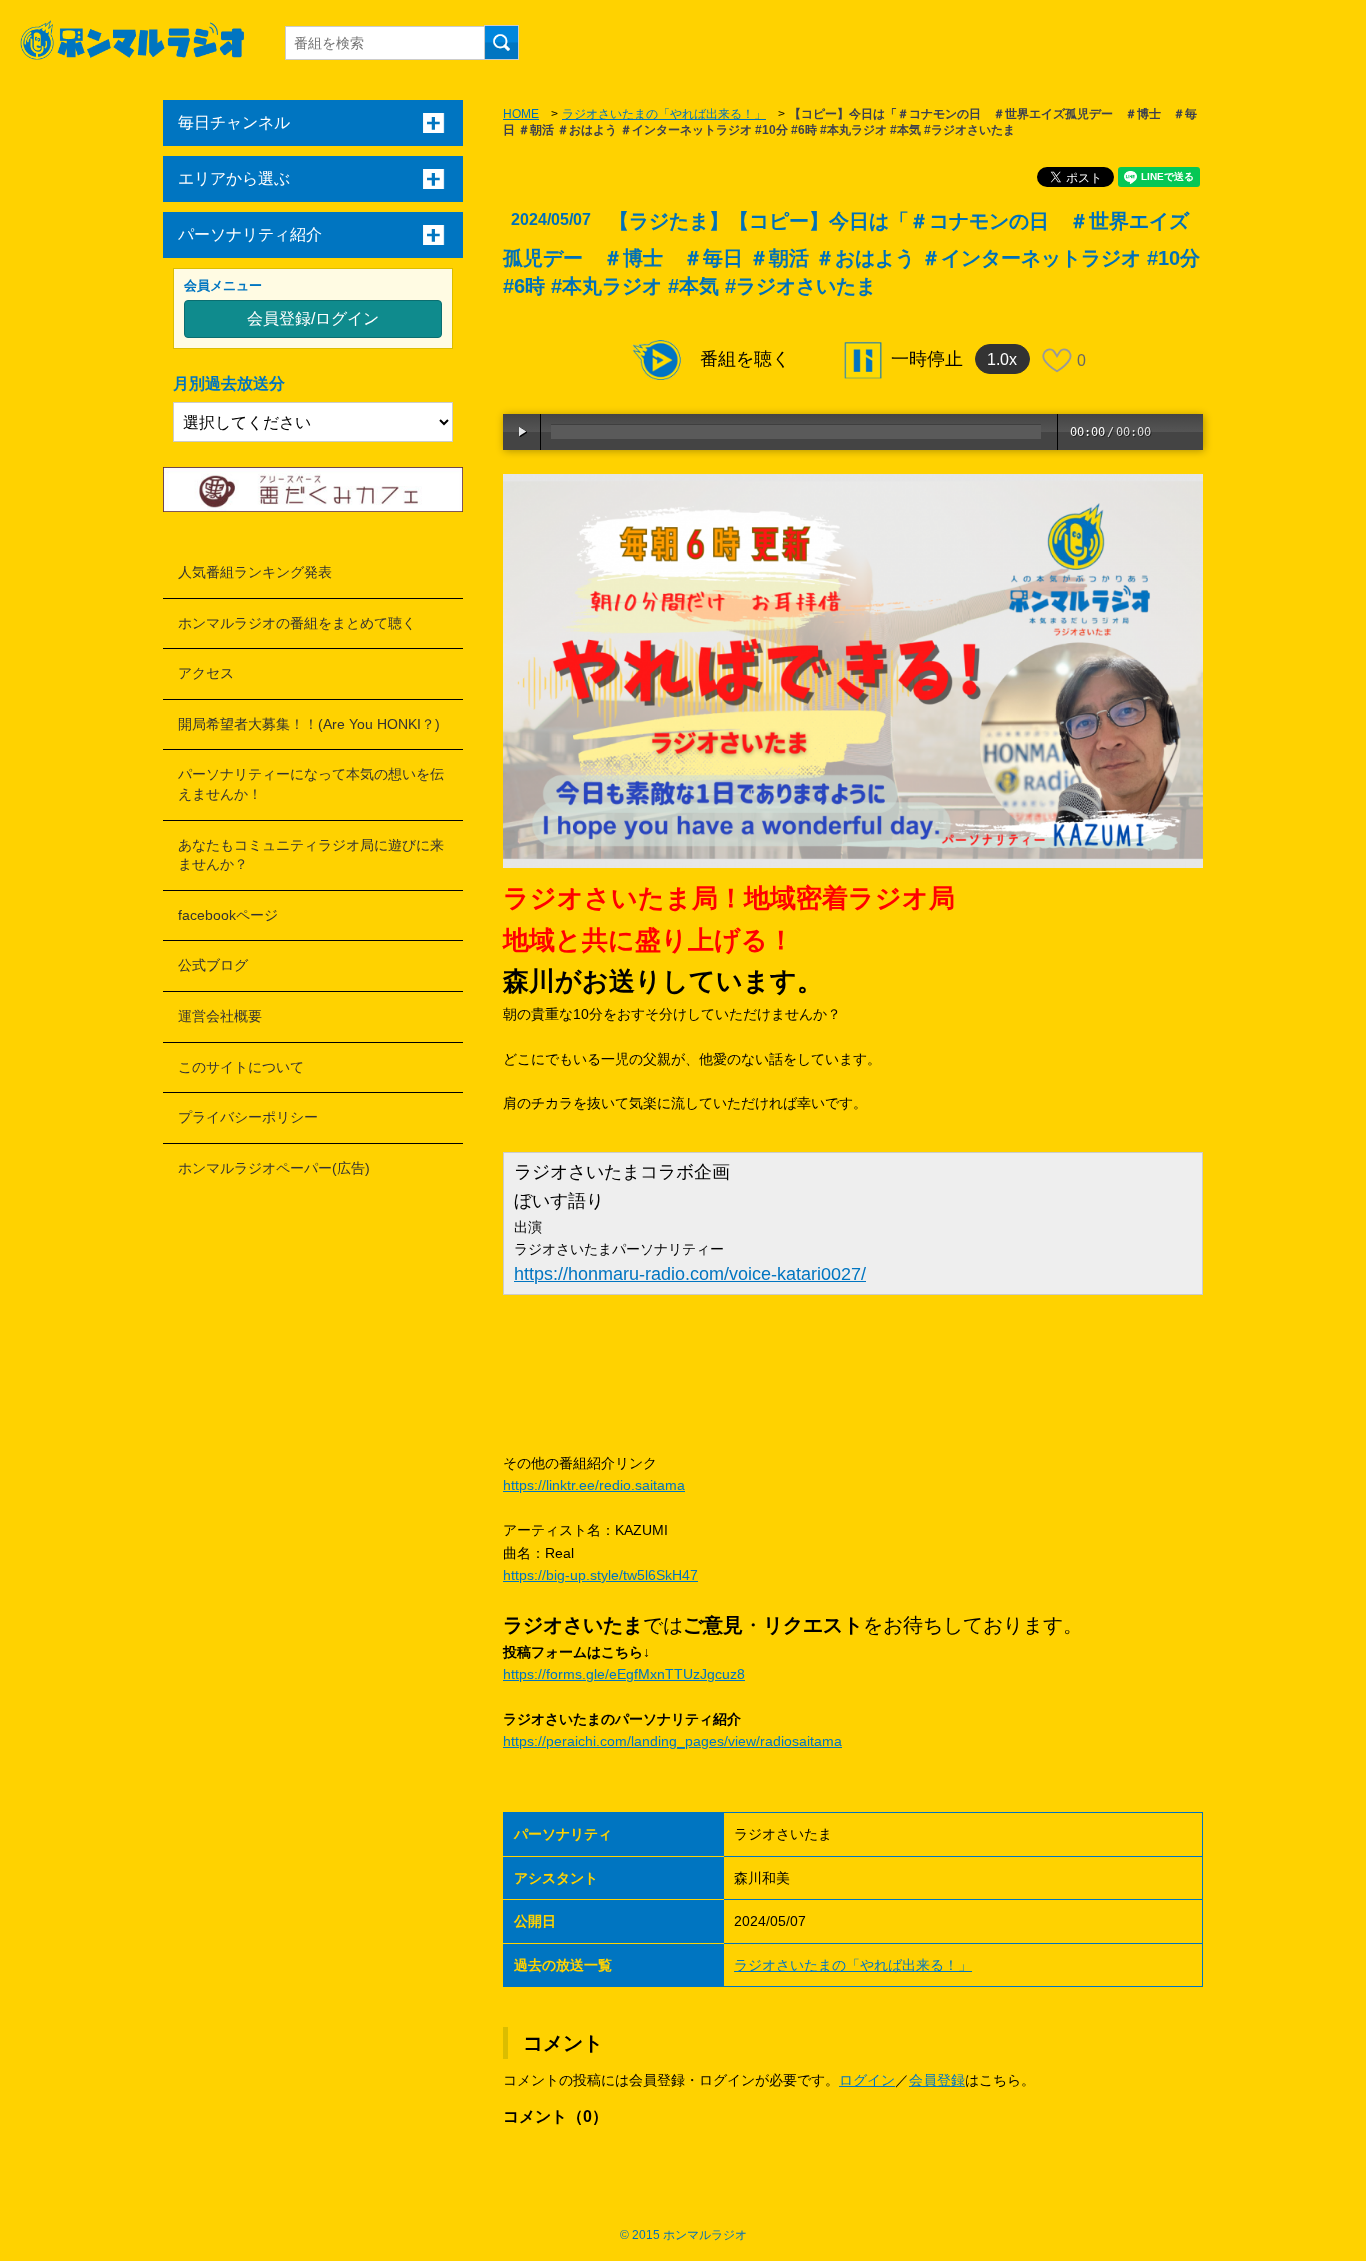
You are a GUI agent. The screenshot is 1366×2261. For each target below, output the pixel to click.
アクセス (206, 673)
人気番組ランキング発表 (255, 572)
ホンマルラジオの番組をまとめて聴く (297, 623)
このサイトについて (241, 1067)
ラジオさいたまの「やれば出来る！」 (664, 114)
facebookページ (228, 915)
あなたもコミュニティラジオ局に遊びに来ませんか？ (311, 855)
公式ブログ (213, 965)
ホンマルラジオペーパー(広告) (274, 1168)
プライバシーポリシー (248, 1117)
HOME (521, 114)
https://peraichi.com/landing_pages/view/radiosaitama (672, 1741)
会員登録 (937, 2080)
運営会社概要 (220, 1016)
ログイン (867, 2080)
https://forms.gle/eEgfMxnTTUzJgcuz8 (624, 1674)
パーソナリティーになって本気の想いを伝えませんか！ (311, 784)
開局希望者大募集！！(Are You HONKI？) (309, 724)
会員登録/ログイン (313, 318)
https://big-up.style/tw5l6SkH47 (600, 1575)
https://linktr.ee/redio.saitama (594, 1485)
